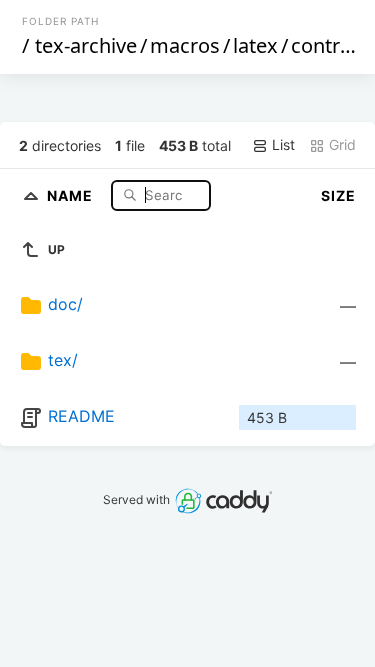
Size (338, 195)
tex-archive (86, 45)
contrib (324, 45)
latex (255, 45)
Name (72, 194)
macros (185, 45)
